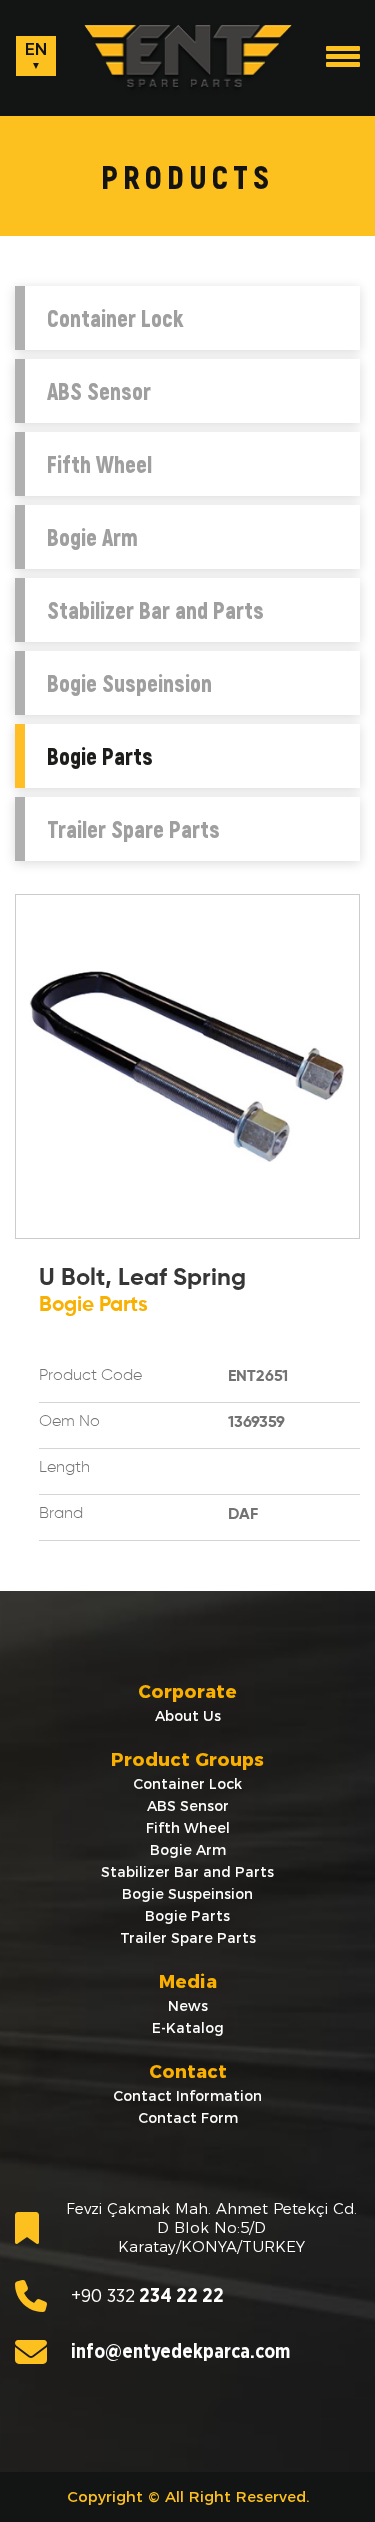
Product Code (90, 1376)
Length (64, 1468)
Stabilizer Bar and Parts (155, 610)
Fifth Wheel (99, 464)
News (188, 2006)
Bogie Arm (92, 537)
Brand (61, 1514)
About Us (188, 1716)
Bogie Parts (100, 756)
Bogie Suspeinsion (129, 683)
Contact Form (188, 2118)
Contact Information (187, 2096)
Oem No (69, 1422)
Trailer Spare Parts (133, 829)
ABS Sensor (99, 391)
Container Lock (115, 318)
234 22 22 (147, 2296)
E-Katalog (188, 2028)
